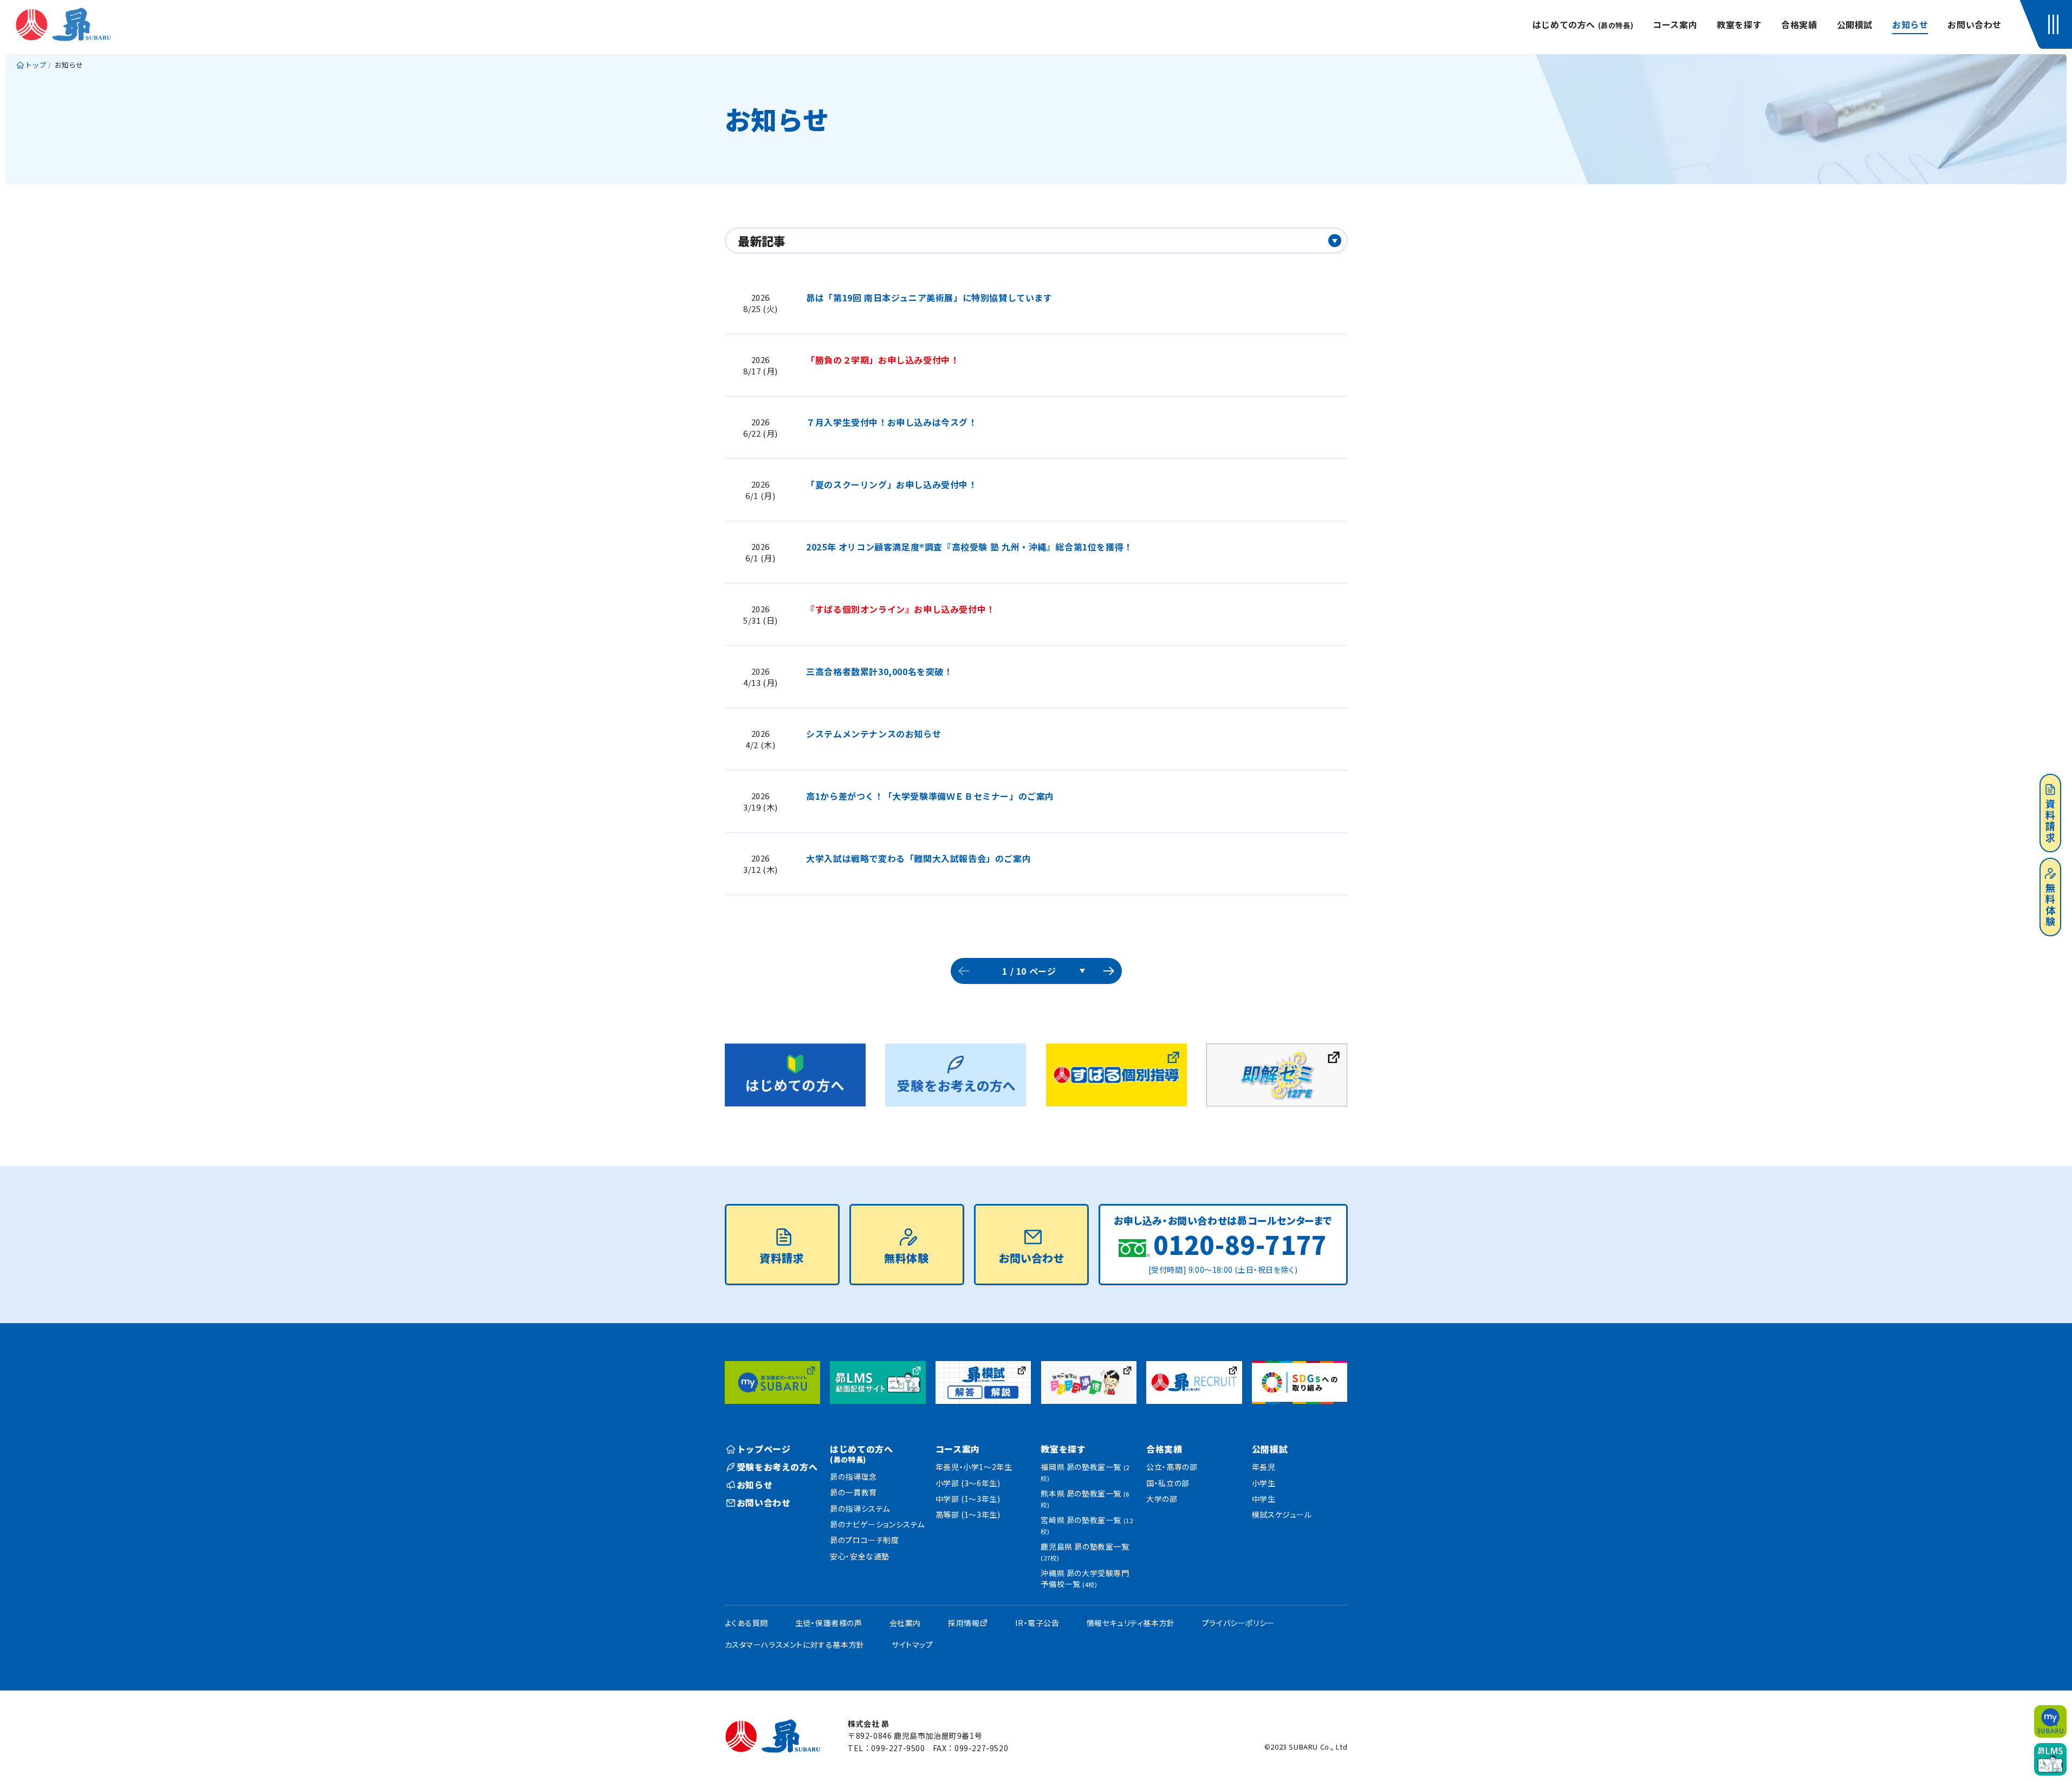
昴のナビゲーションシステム (877, 1524)
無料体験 (2050, 905)
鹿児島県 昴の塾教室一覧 (1085, 1552)
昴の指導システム (860, 1508)
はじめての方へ (1583, 24)
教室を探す (1739, 24)
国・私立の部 (1168, 1483)
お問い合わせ (1974, 24)
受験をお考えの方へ (777, 1467)
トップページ (764, 1449)
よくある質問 (747, 1623)
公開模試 (1855, 24)
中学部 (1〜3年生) (968, 1499)
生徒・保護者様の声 (829, 1623)
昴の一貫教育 (853, 1492)
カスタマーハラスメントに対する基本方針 (795, 1644)
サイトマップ (912, 1644)
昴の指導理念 (853, 1476)
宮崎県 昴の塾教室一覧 (1087, 1525)
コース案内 (1675, 24)
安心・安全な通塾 (860, 1556)
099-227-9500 (898, 1748)
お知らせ (1910, 24)
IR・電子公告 (1037, 1623)
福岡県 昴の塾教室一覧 (1085, 1472)
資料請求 (2050, 821)
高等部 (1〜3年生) (968, 1514)
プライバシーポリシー (1238, 1623)
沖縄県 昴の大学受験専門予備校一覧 (1085, 1578)
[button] (2056, 24)
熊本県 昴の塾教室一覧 (1085, 1498)
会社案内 (905, 1623)
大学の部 (1162, 1499)
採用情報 (964, 1623)
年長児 (1264, 1467)
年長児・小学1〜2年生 (974, 1467)
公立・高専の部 (1172, 1467)
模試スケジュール (1282, 1514)
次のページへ (1109, 971)
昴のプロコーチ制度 (864, 1540)
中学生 (1264, 1499)
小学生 (1264, 1483)
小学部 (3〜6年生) (968, 1483)
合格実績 (1799, 24)
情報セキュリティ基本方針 (1131, 1623)
